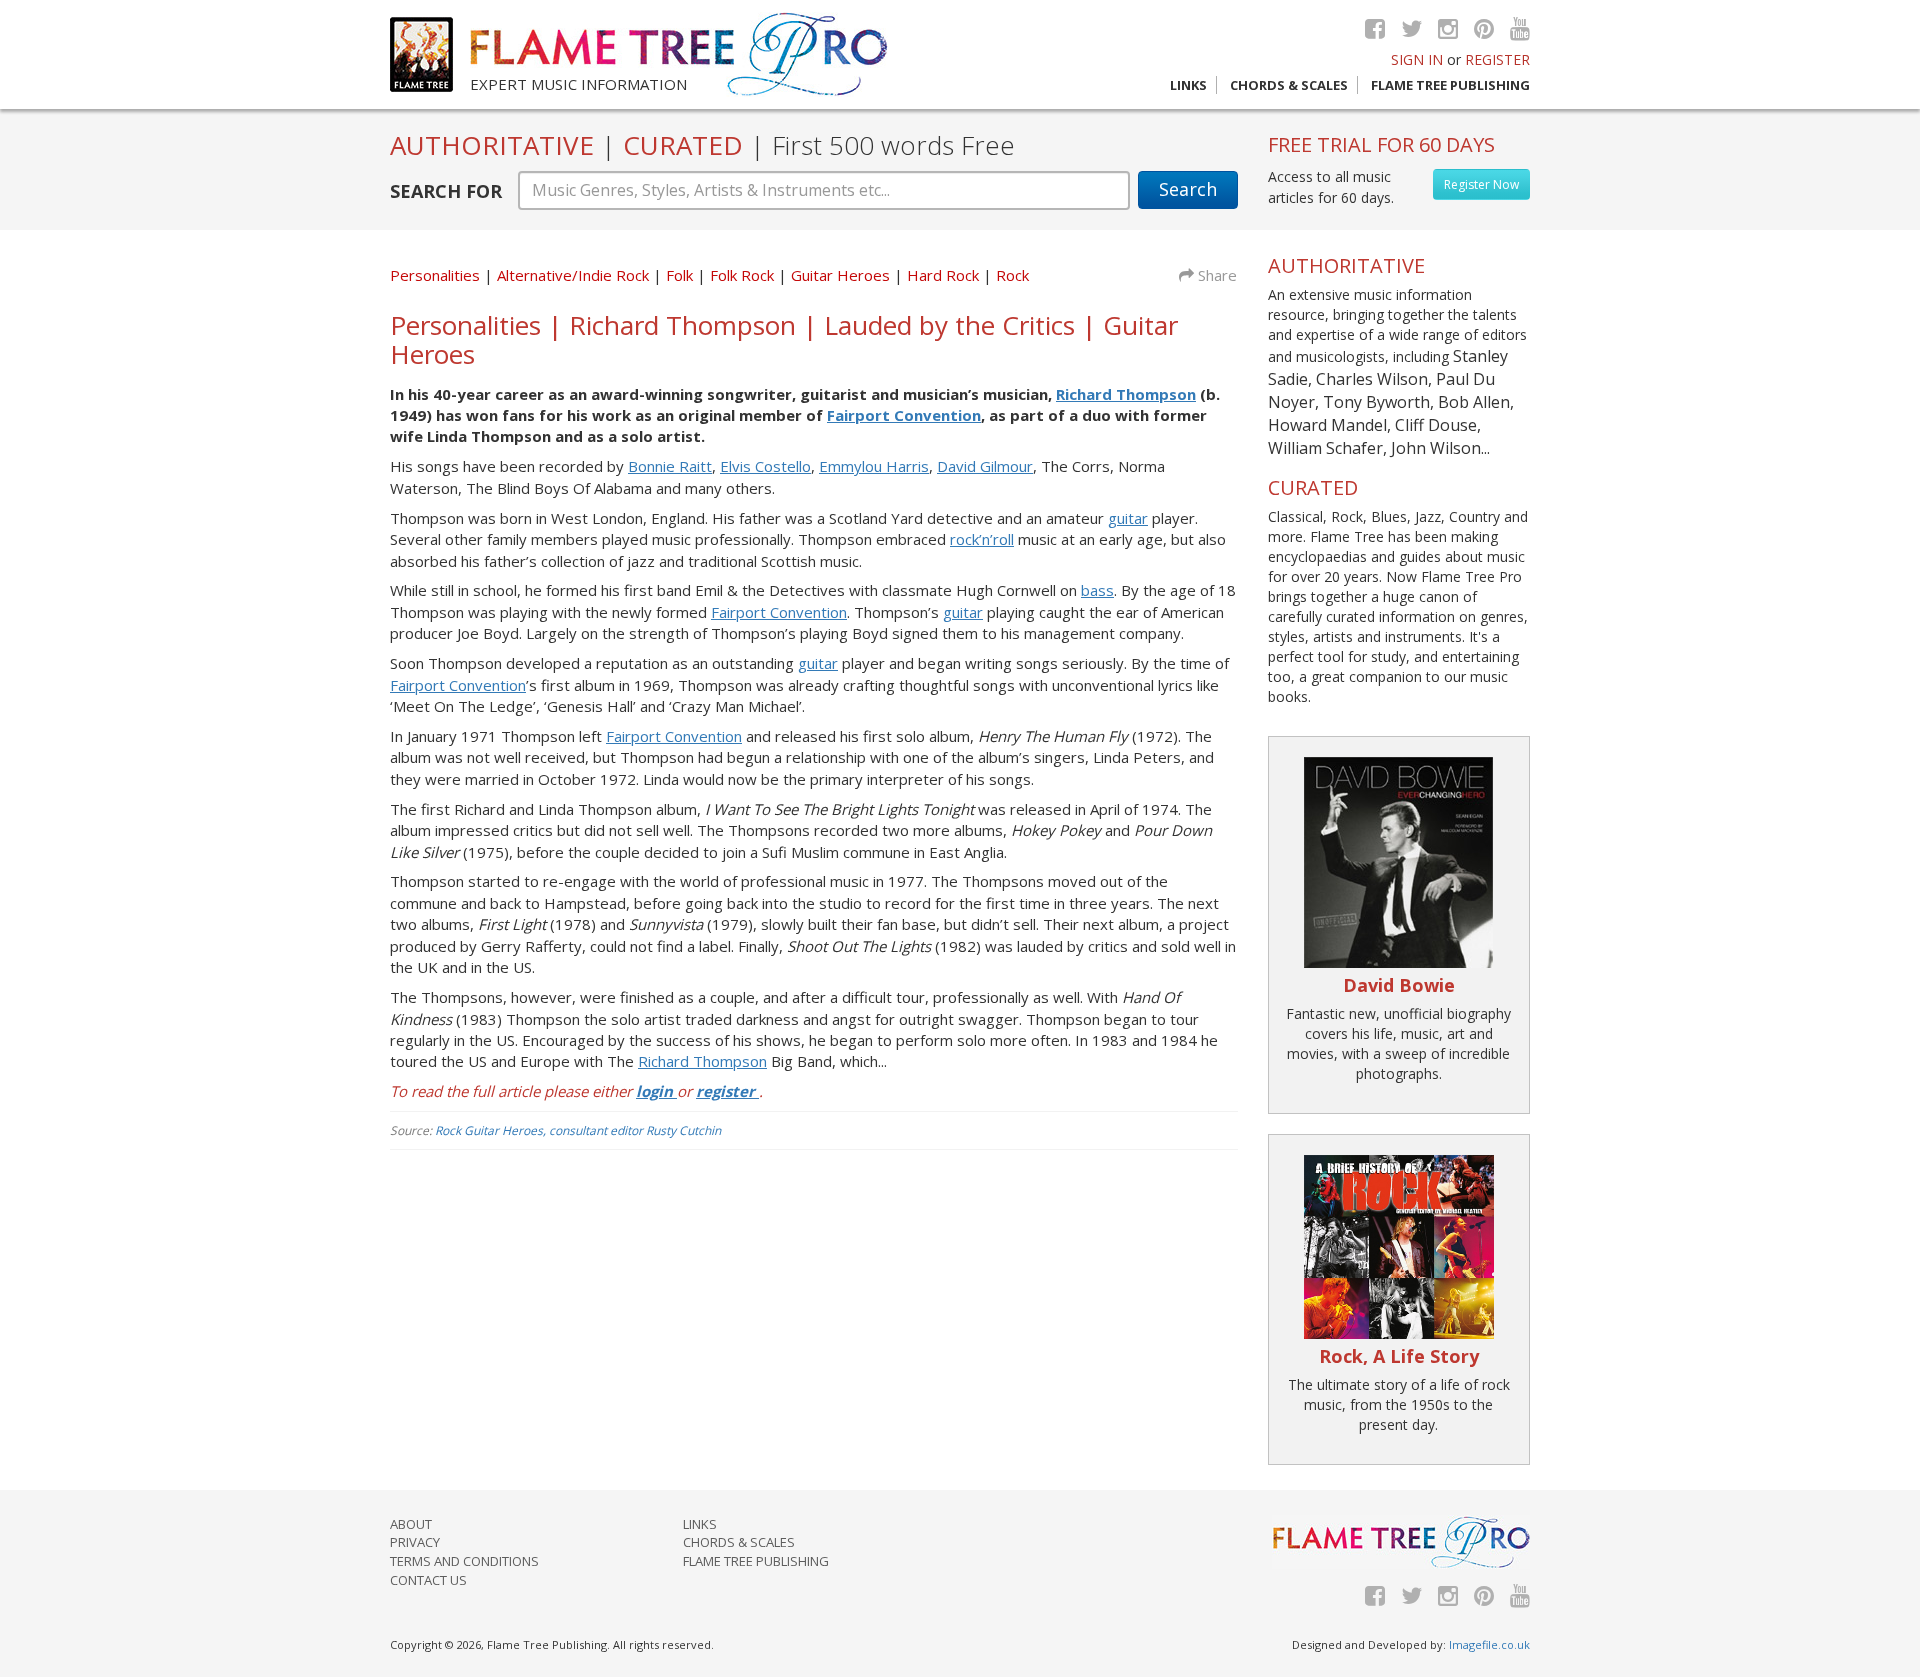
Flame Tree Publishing (1450, 85)
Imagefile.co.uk (1489, 1644)
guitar (1128, 518)
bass (1097, 590)
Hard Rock (945, 275)
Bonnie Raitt (670, 466)
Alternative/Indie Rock (575, 275)
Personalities (435, 275)
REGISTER (1497, 59)
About (411, 1524)
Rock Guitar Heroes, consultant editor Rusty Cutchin (578, 1130)
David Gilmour (985, 466)
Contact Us (428, 1580)
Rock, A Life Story (1399, 1356)
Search (1188, 189)
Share (1215, 275)
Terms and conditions (464, 1561)
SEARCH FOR (446, 191)
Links (1188, 85)
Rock (1012, 275)
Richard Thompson (1126, 394)
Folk (681, 275)
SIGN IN (1417, 59)
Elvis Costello (765, 466)
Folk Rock (744, 275)
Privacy (415, 1542)
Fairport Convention (904, 415)
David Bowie (1399, 985)
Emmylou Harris (874, 466)
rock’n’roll (982, 539)
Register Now (1481, 184)
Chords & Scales (1289, 85)
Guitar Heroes (842, 275)
